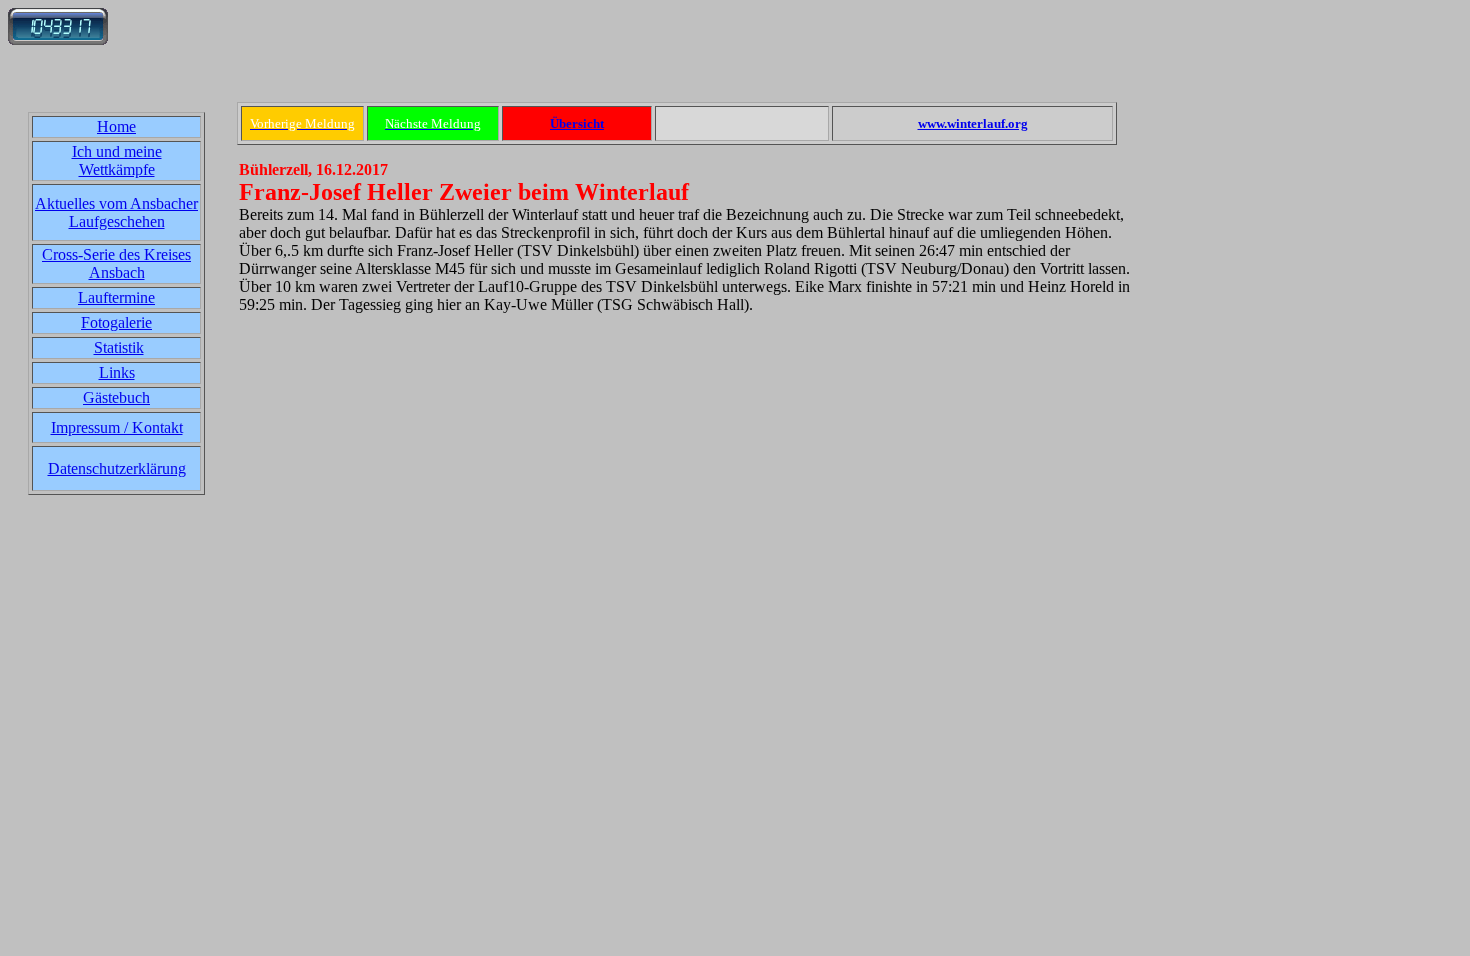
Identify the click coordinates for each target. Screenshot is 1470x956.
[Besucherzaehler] (58, 39)
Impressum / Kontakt (117, 427)
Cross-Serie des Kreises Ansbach (116, 263)
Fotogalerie (116, 322)
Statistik (119, 347)
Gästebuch (116, 397)
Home (116, 126)
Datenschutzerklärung (117, 468)
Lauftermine (116, 297)
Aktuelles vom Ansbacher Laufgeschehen (116, 212)
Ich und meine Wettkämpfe (117, 160)
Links (117, 372)
